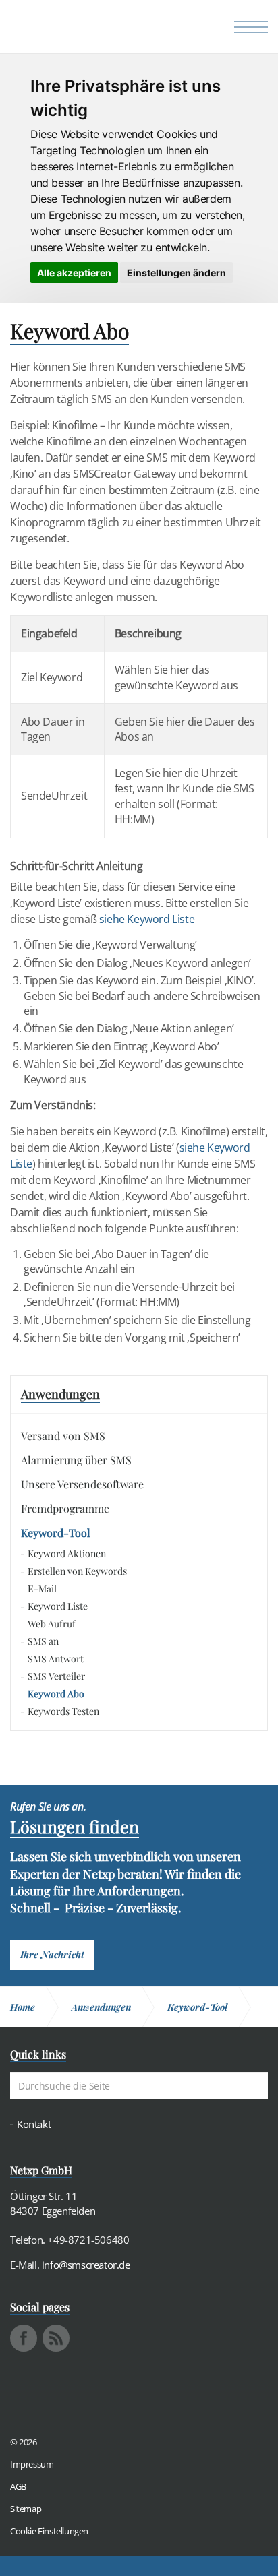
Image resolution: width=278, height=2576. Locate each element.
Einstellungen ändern (176, 273)
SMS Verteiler (56, 1676)
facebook (24, 2338)
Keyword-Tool (56, 1533)
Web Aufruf (52, 1624)
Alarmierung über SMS (76, 1460)
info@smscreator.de (86, 2265)
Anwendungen (60, 1394)
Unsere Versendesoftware (82, 1484)
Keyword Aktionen (67, 1553)
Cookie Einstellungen (49, 2531)
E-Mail (42, 1589)
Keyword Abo (56, 1694)
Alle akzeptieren (74, 273)
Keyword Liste (58, 1606)
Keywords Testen (63, 1711)
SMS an (43, 1641)
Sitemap (26, 2509)
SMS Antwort (56, 1659)
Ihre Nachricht (52, 1954)
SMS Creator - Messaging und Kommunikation (75, 30)
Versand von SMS (63, 1436)
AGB (18, 2486)
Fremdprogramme (65, 1508)
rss (56, 2338)
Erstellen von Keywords (77, 1571)
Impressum (32, 2464)
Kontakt (34, 2124)
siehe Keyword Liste (147, 919)
